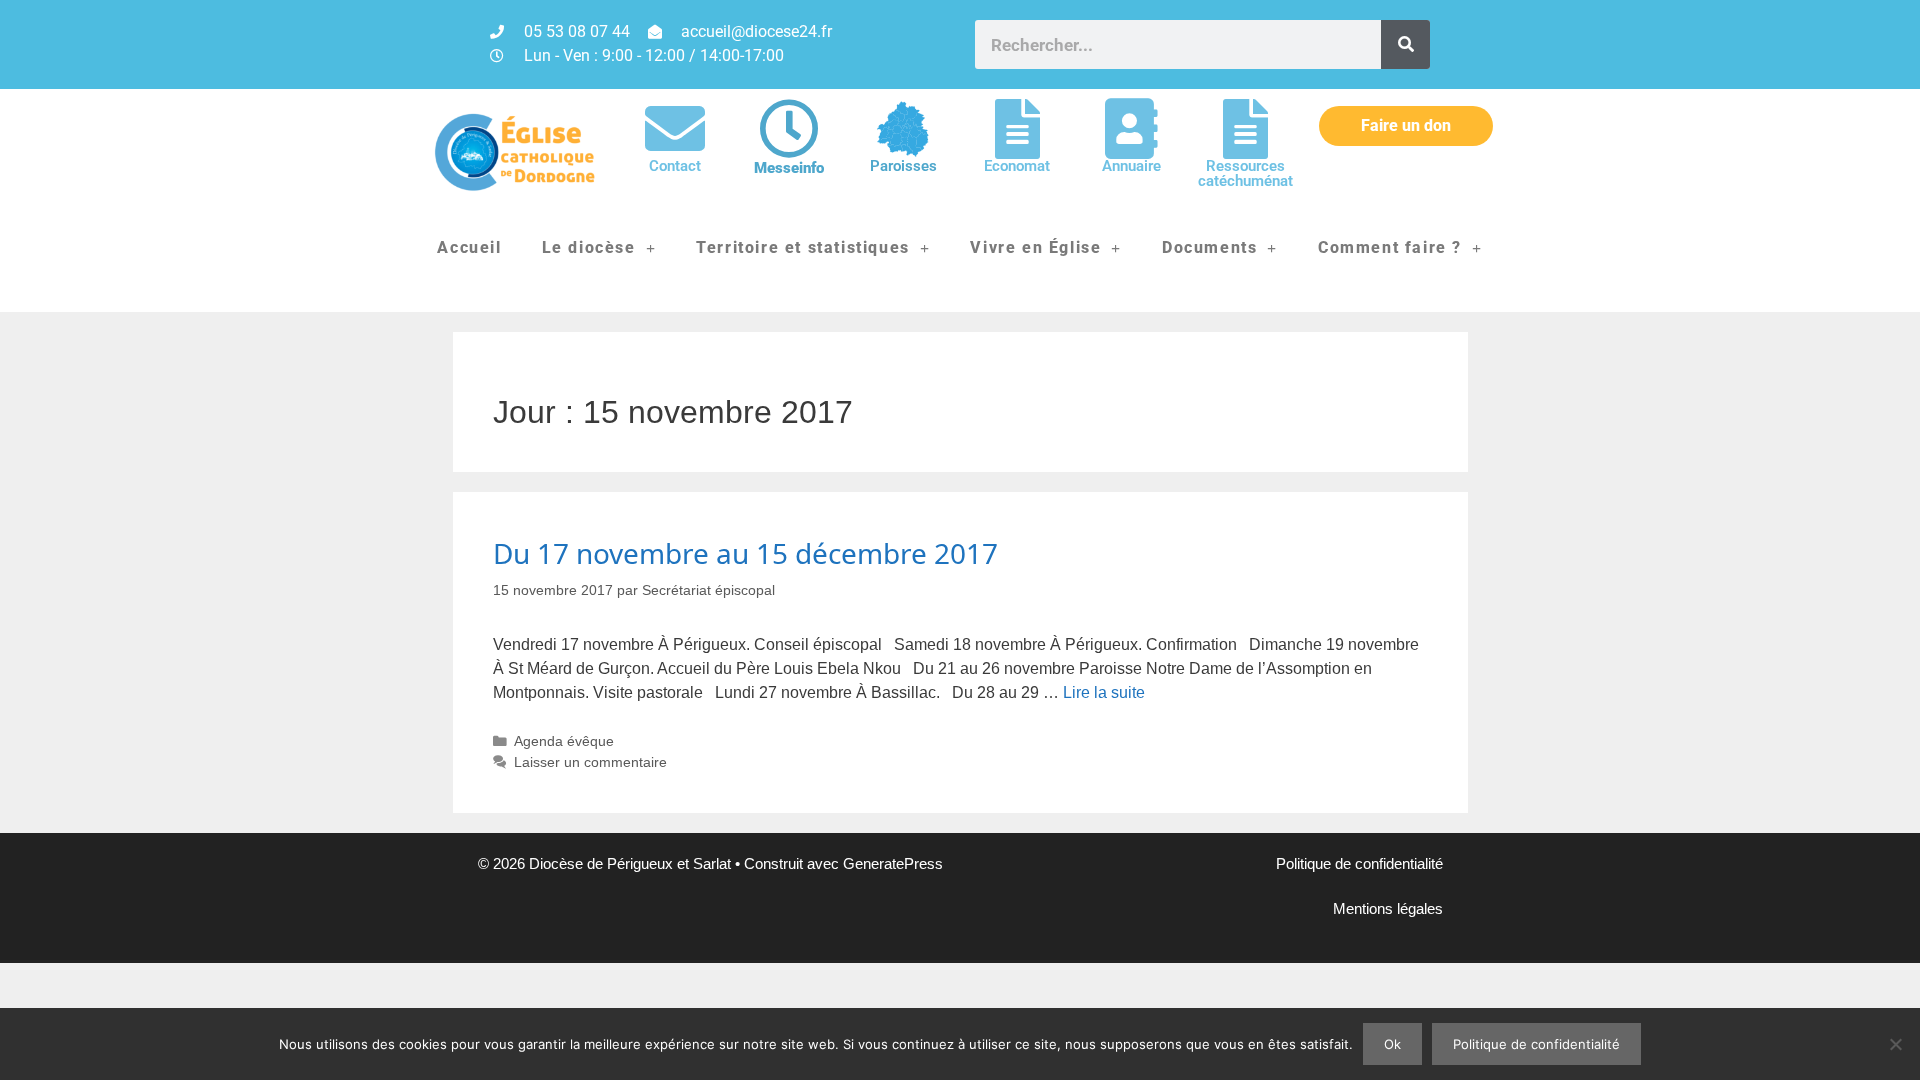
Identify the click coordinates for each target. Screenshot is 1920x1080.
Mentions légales (1388, 908)
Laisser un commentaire (590, 762)
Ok (1392, 1044)
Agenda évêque (564, 741)
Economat (1017, 166)
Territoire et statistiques (803, 247)
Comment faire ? (1390, 247)
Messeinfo (789, 168)
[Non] (1895, 1044)
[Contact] (675, 129)
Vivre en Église (1035, 247)
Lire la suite (1104, 692)
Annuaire (1131, 166)
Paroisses (903, 166)
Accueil (469, 247)
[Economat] (1017, 129)
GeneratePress (893, 863)
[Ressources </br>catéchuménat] (1245, 129)
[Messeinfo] (789, 129)
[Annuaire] (1131, 129)
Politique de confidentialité (1359, 863)
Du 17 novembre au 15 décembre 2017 (745, 553)
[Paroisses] (903, 129)
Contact (675, 166)
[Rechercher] (1405, 44)
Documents (1209, 247)
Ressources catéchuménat (1245, 173)
